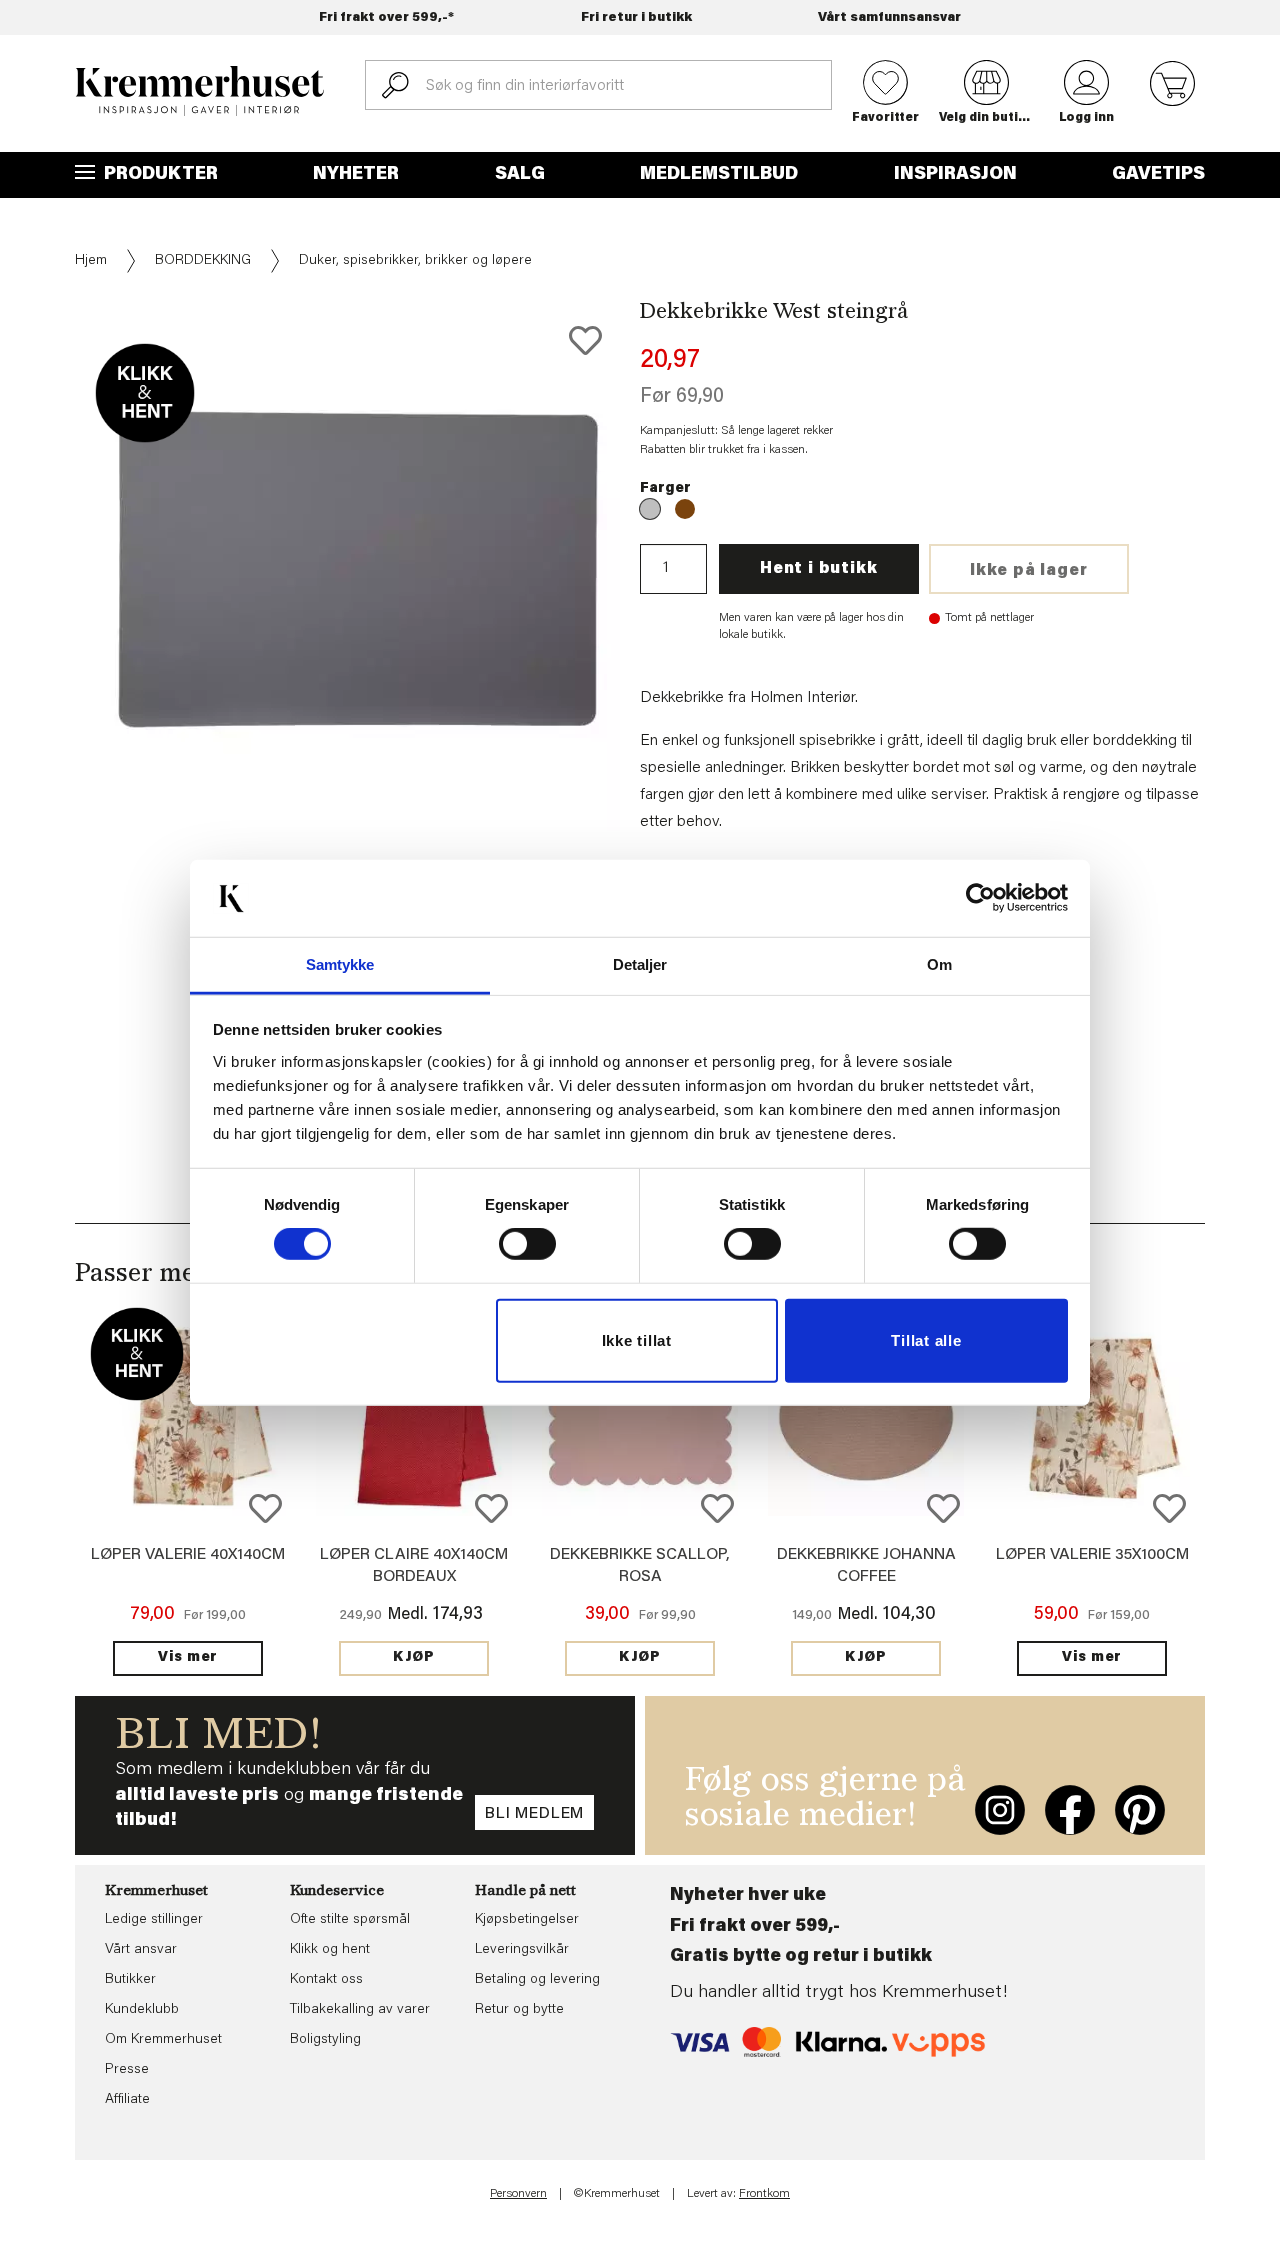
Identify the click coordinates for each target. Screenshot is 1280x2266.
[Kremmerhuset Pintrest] (1140, 1810)
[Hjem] (200, 91)
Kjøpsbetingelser (527, 1920)
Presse (127, 2070)
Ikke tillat (637, 1340)
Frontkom (764, 2194)
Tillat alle (926, 1340)
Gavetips (1158, 175)
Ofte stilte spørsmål (350, 1920)
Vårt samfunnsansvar (889, 17)
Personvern (518, 2194)
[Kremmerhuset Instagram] (1000, 1810)
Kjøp (414, 1658)
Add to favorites (585, 340)
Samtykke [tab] (340, 964)
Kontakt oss (326, 1980)
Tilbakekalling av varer (360, 2010)
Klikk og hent (330, 1950)
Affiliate (127, 2100)
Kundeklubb (142, 2010)
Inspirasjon (955, 175)
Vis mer (188, 1658)
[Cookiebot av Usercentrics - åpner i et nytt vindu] (980, 898)
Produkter (159, 175)
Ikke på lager (1028, 571)
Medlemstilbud (719, 175)
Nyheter (356, 175)
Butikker (130, 1980)
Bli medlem (534, 1814)
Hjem (91, 261)
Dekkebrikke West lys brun (685, 509)
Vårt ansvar (141, 1950)
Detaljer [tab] (640, 964)
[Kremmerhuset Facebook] (1070, 1810)
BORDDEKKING (203, 261)
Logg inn (1086, 118)
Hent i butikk (818, 569)
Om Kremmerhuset (163, 2040)
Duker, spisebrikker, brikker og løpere (415, 261)
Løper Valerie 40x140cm (188, 1555)
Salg (520, 175)
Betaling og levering (537, 1980)
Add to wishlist (265, 1508)
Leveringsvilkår (522, 1950)
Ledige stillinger (154, 1920)
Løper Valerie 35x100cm (1092, 1555)
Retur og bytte (519, 2010)
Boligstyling (325, 2040)
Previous (61, 567)
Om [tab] (939, 964)
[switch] (527, 1244)
